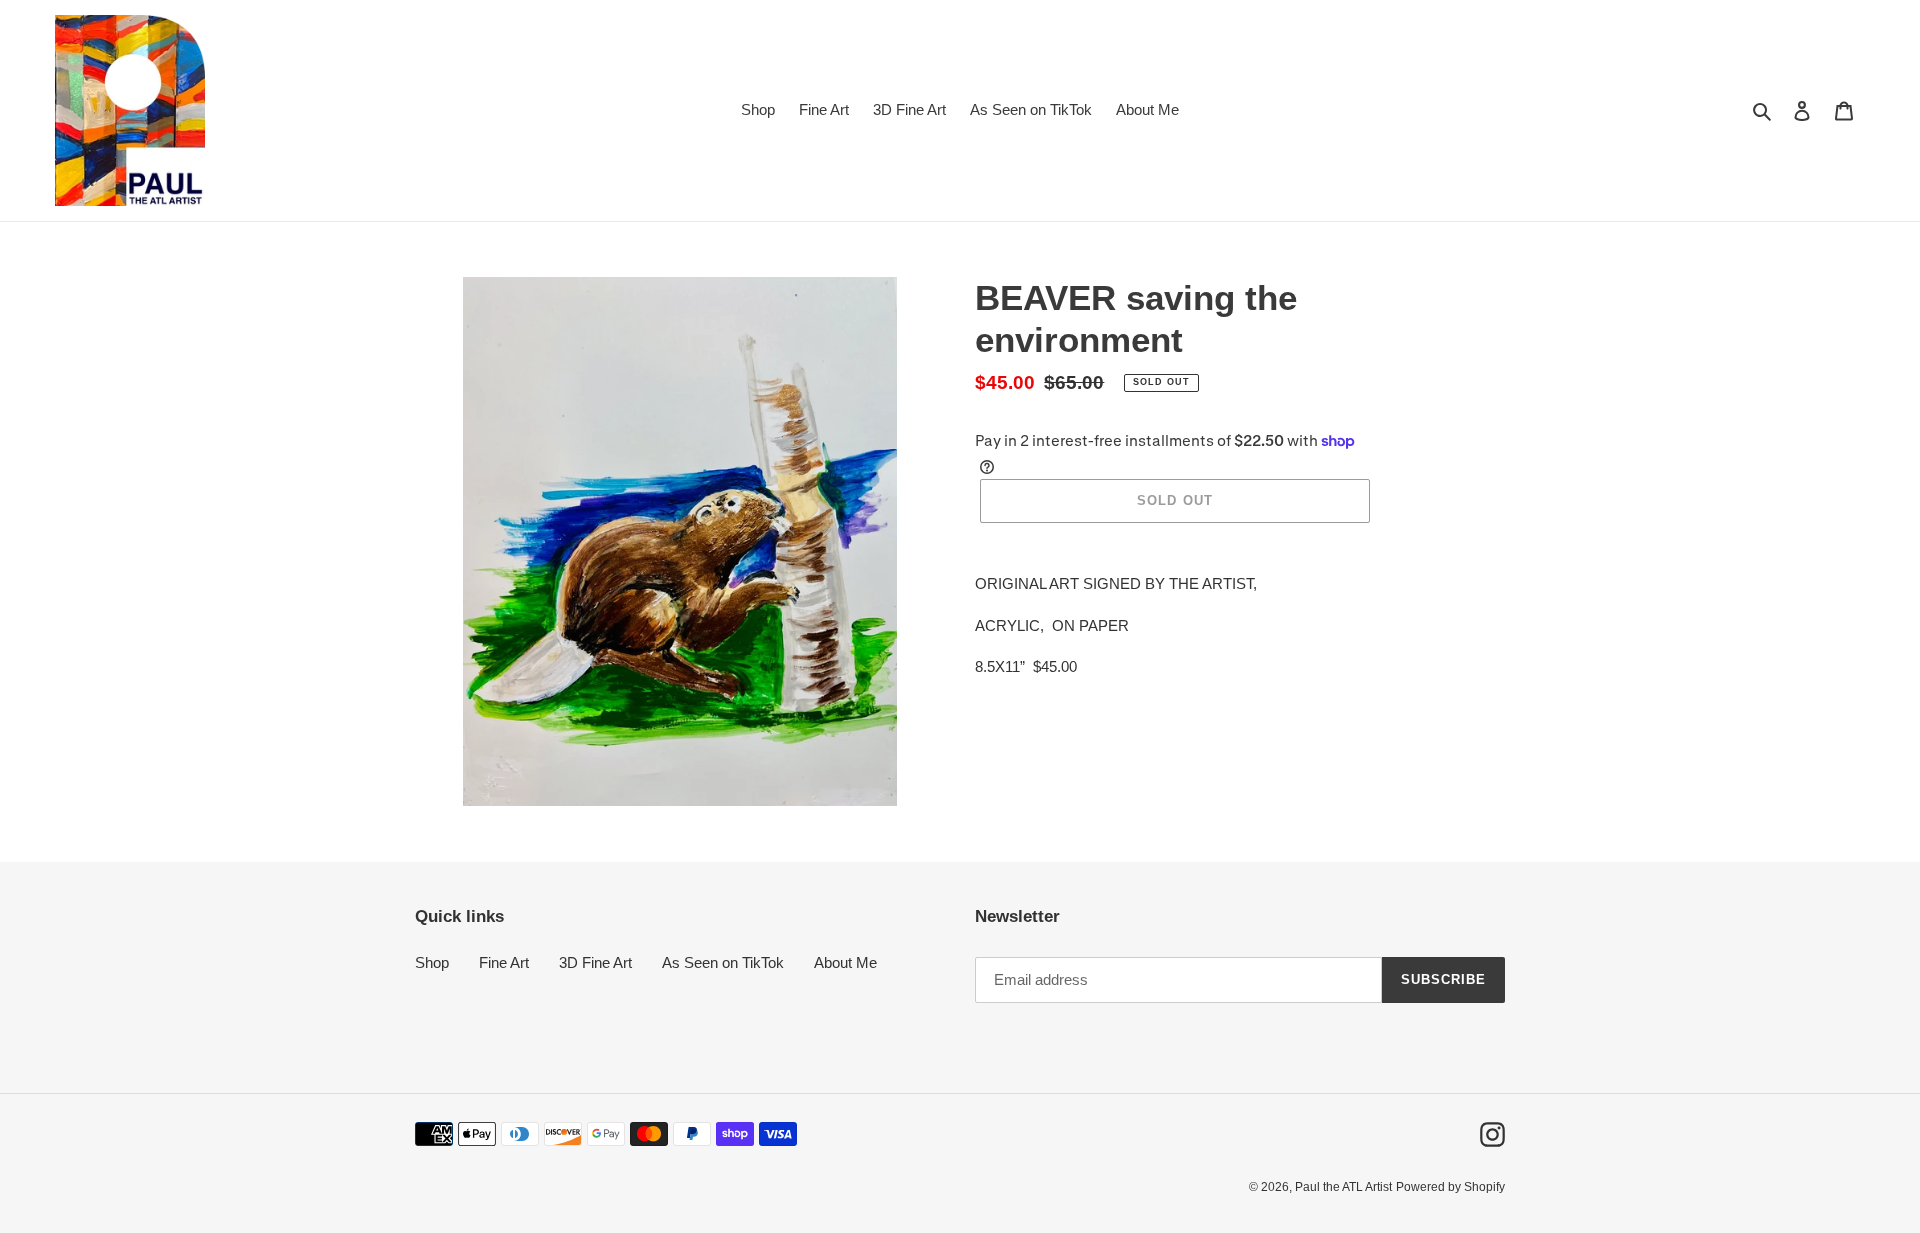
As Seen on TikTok (723, 962)
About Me (845, 962)
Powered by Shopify (1450, 1187)
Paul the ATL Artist (1343, 1187)
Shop (432, 962)
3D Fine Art (595, 962)
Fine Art (504, 962)
